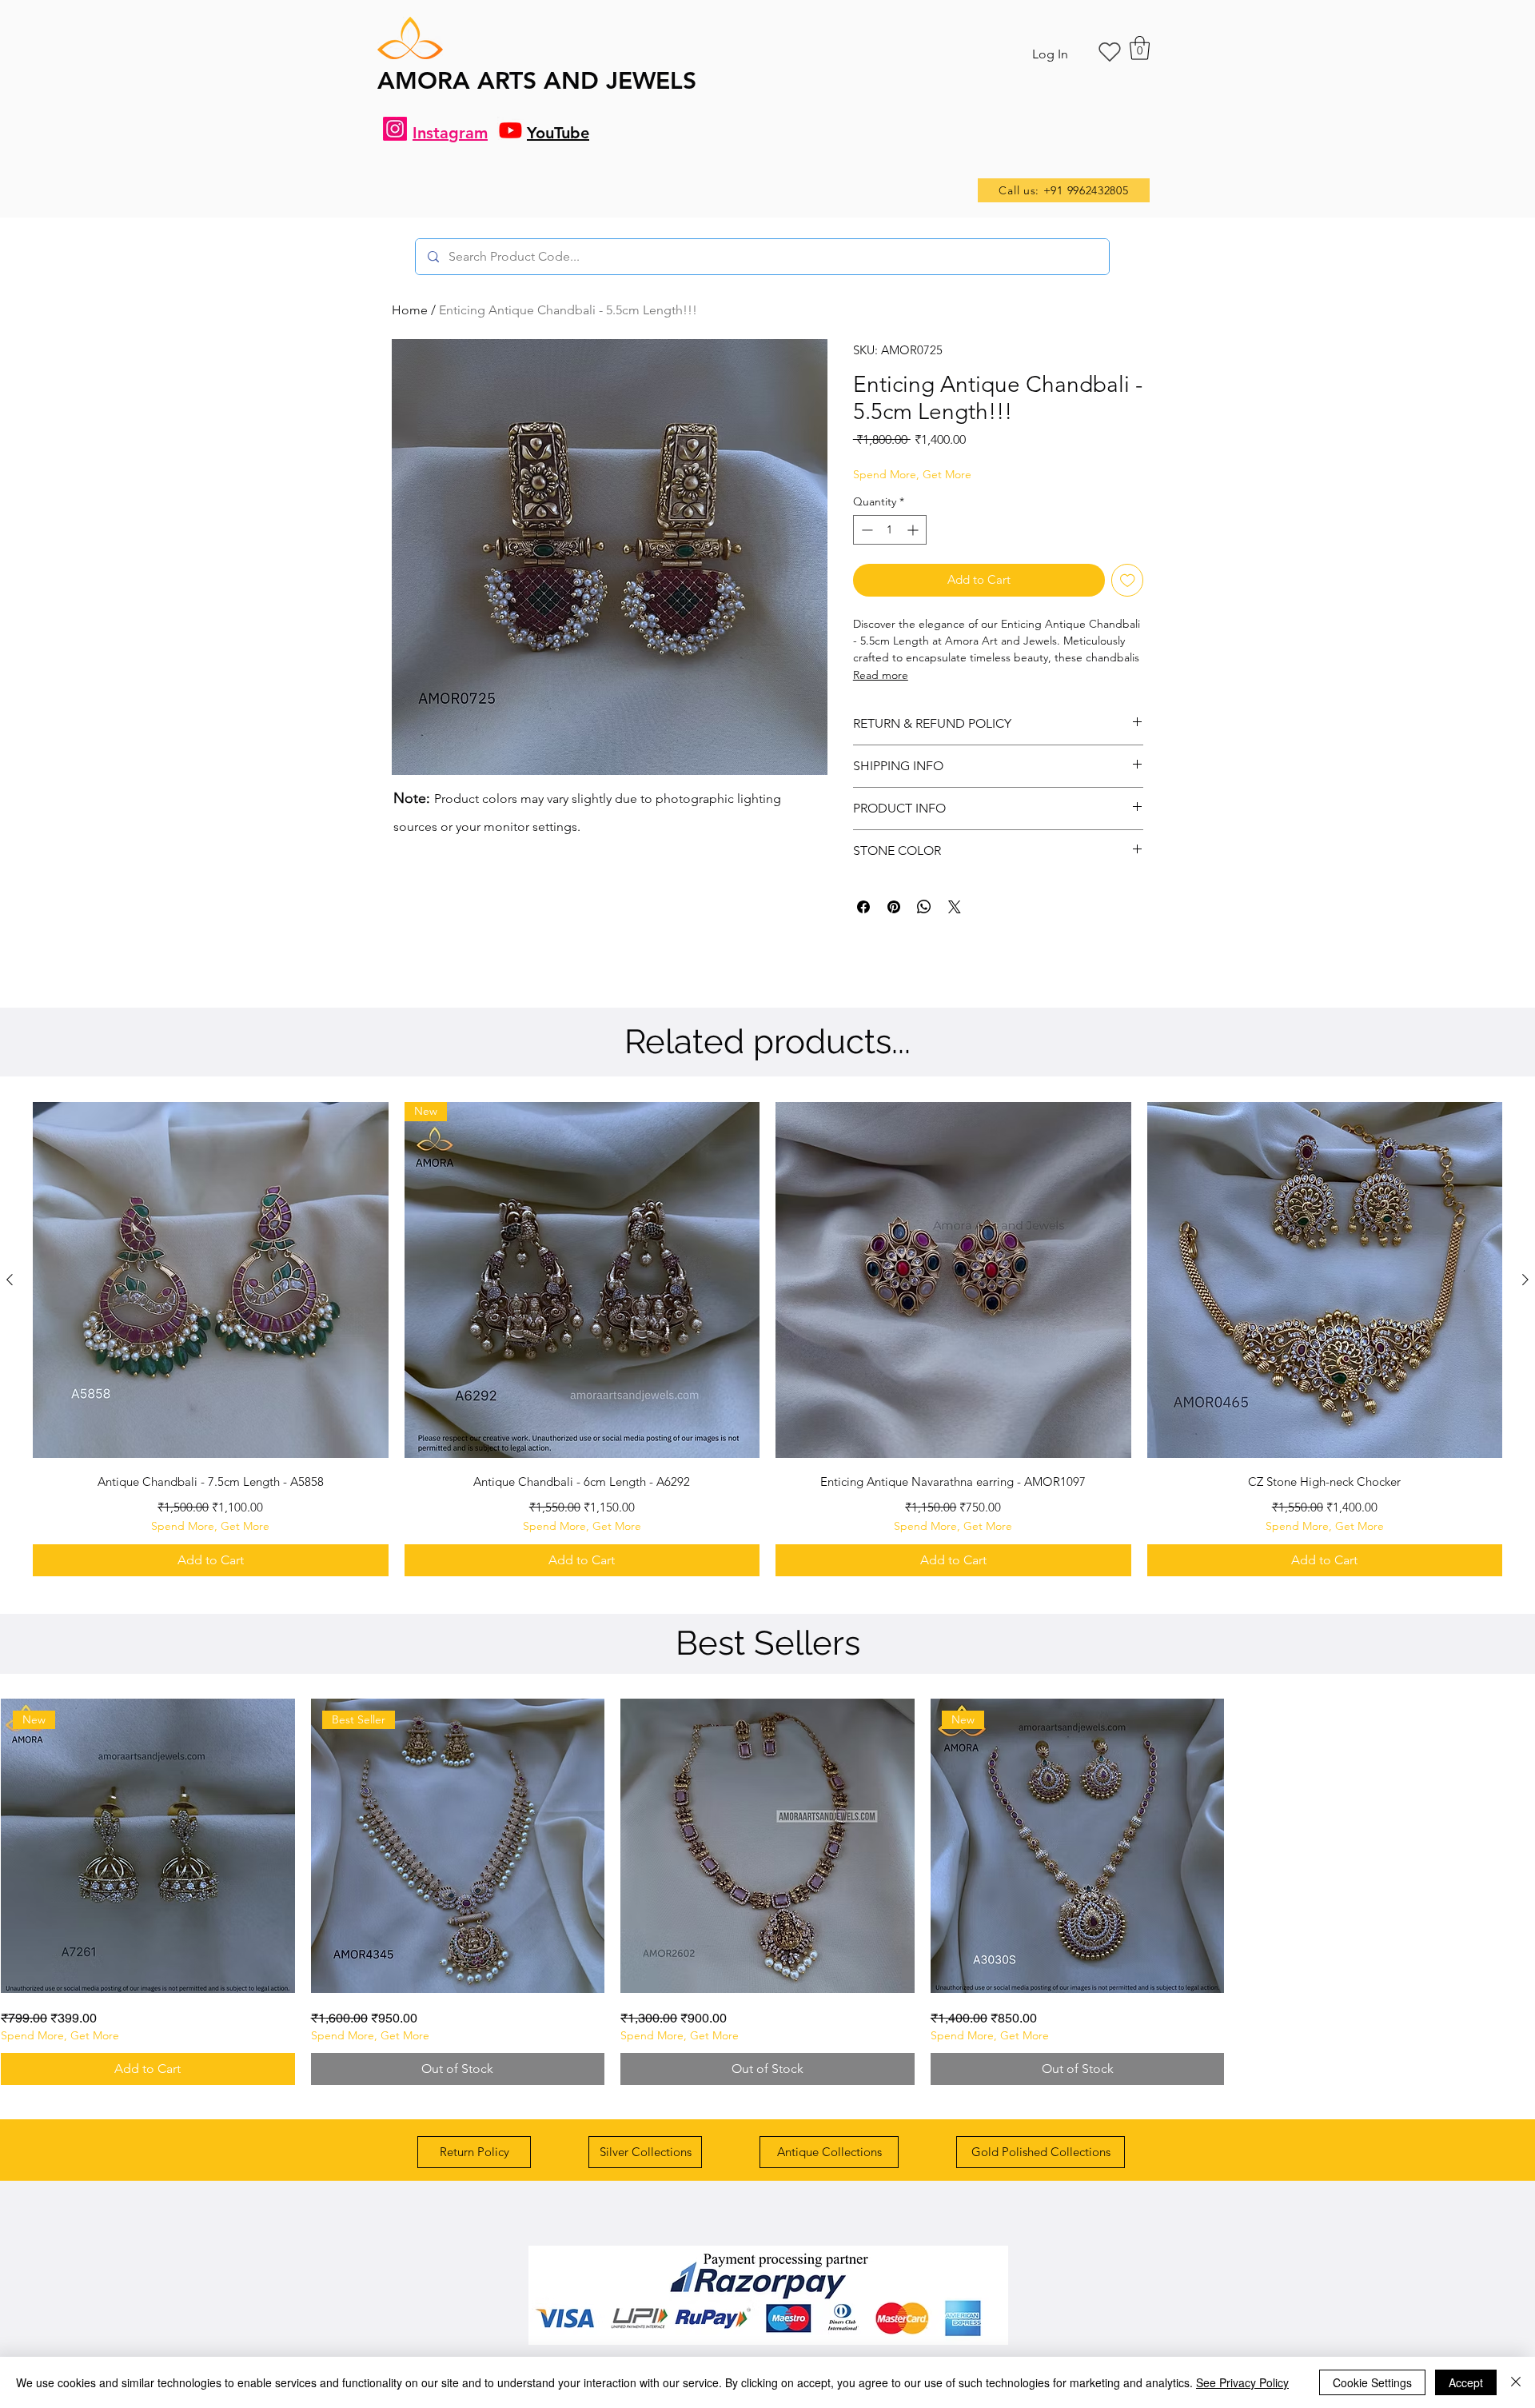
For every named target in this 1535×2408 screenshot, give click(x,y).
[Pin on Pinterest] (894, 907)
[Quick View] (211, 1280)
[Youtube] (510, 130)
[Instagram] (395, 129)
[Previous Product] (10, 1280)
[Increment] (914, 530)
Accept (1466, 2382)
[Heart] (1110, 52)
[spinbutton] (890, 530)
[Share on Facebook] (863, 907)
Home (410, 310)
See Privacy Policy (1242, 2382)
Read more (881, 675)
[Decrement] (865, 530)
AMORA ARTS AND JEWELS (537, 81)
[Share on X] (955, 907)
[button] (1140, 48)
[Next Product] (1525, 1280)
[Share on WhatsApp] (924, 907)
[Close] (1516, 2382)
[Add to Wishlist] (1128, 580)
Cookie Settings (1372, 2382)
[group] (767, 1339)
